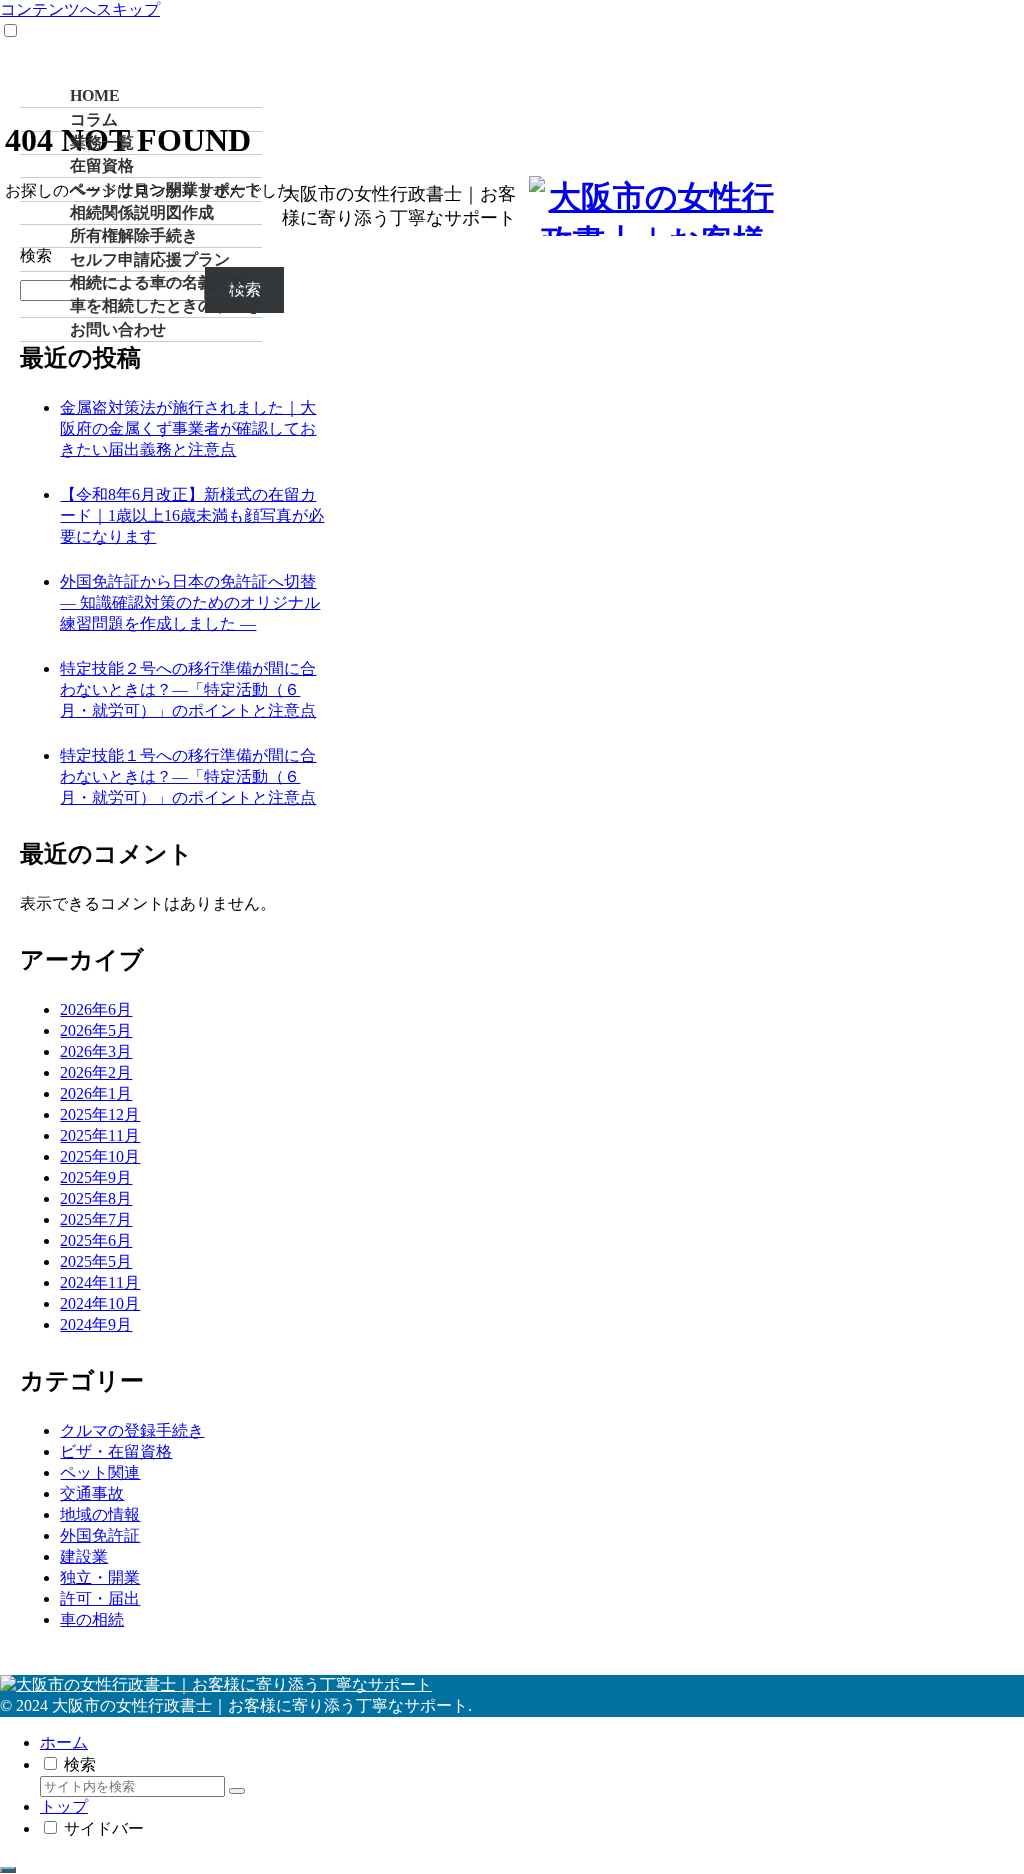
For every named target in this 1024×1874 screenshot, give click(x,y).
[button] (237, 1791)
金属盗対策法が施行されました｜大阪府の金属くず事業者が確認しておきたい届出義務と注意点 (188, 428)
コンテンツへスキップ (80, 9)
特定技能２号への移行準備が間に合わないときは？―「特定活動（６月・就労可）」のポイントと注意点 (188, 689)
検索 (36, 255)
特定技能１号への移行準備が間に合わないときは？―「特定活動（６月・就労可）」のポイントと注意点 (188, 776)
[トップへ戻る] (8, 1870)
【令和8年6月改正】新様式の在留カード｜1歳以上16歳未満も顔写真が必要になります (192, 515)
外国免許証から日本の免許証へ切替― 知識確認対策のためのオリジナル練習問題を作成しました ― (190, 602)
